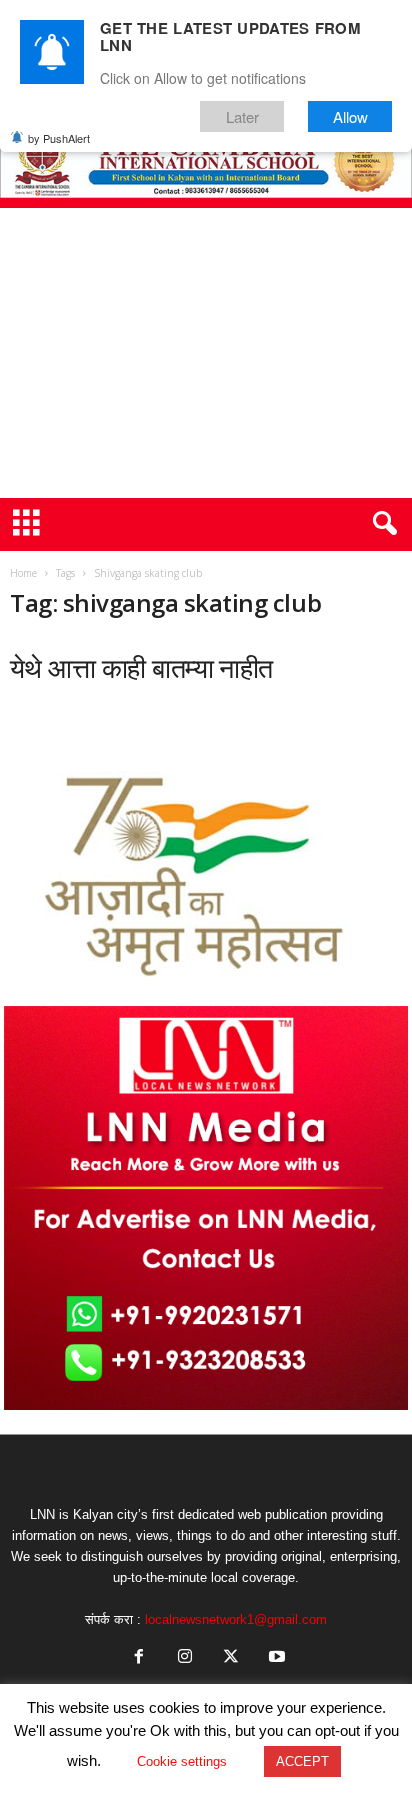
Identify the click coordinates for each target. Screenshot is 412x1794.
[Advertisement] (206, 353)
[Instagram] (185, 1658)
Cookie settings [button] (182, 1761)
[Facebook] (139, 1658)
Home (23, 573)
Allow (350, 116)
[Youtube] (275, 1658)
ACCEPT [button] (302, 1761)
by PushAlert (59, 138)
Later (242, 116)
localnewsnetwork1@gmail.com (236, 1619)
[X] (231, 1658)
